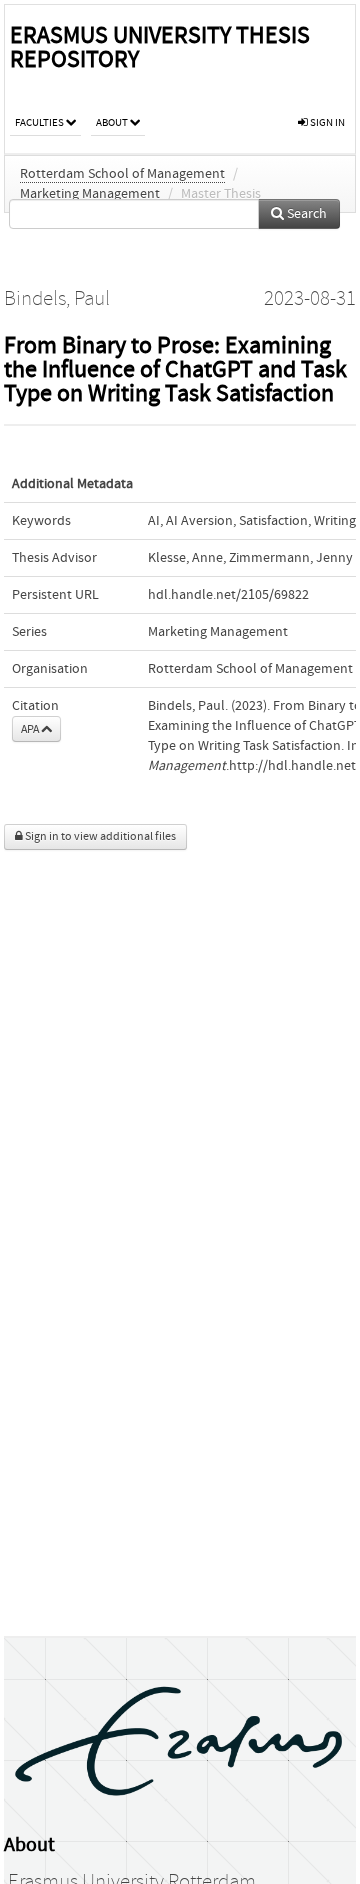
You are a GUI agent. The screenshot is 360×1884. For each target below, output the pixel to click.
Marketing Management (90, 194)
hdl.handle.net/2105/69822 (228, 595)
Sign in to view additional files (99, 836)
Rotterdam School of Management (122, 174)
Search (305, 214)
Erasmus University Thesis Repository (160, 47)
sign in (326, 122)
